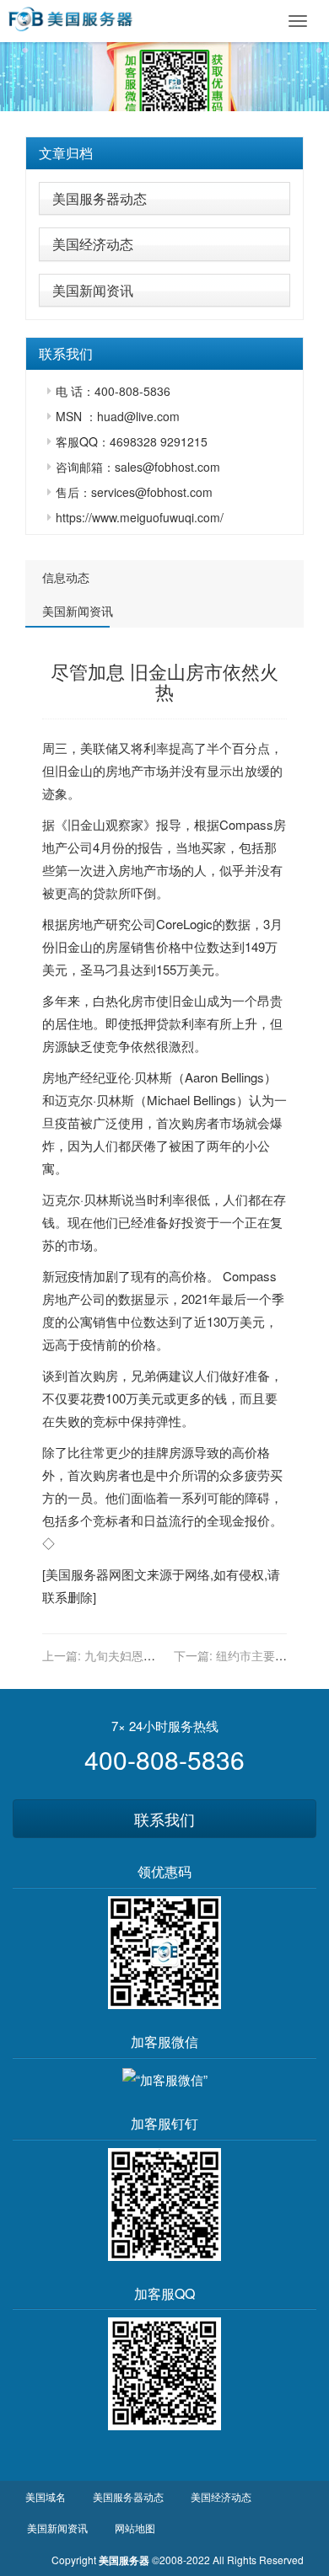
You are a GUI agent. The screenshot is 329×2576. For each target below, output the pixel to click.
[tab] (164, 153)
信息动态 (66, 577)
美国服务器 (77, 1574)
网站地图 (135, 2528)
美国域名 (46, 2496)
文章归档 (66, 153)
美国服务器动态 (100, 198)
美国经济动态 (93, 244)
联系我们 (164, 1819)
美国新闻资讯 (93, 290)
